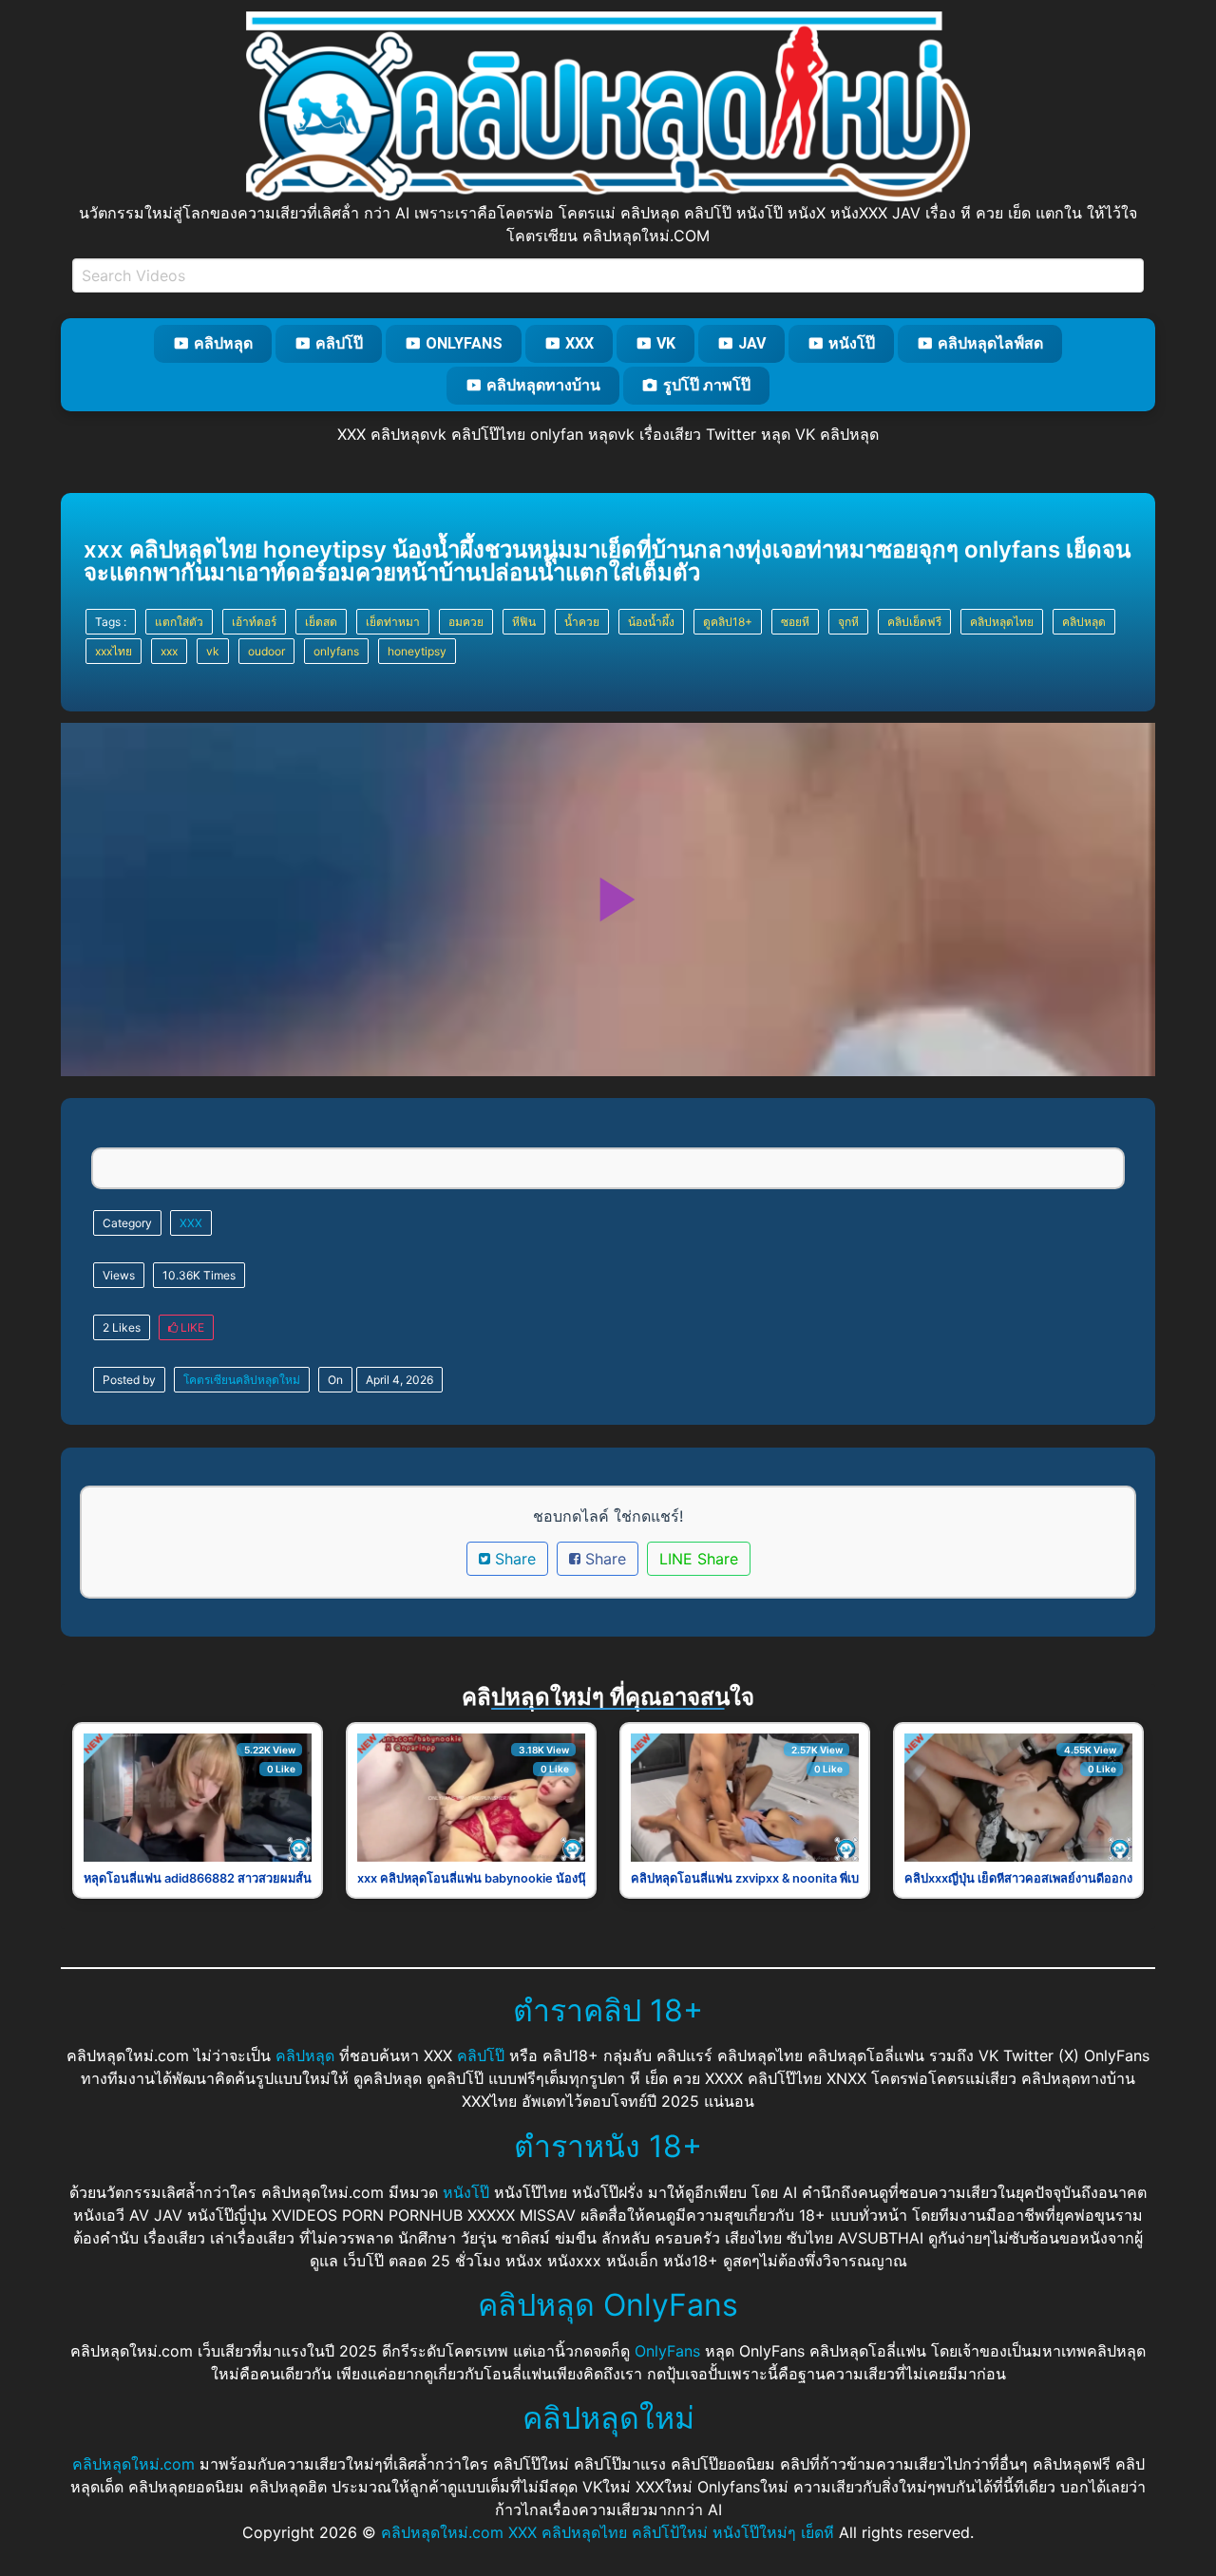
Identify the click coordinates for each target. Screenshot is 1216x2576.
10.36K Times (199, 1275)
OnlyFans (464, 343)
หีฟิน (524, 622)
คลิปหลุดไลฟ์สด (990, 343)
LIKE (191, 1327)
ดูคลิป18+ (728, 622)
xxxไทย (114, 651)
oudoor (266, 651)
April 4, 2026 (399, 1380)
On (335, 1380)
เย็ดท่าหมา (393, 622)
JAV (752, 343)
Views (119, 1275)
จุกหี (848, 622)
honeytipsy (417, 651)
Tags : (111, 622)
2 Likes (122, 1327)
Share (513, 1559)
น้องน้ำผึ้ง (651, 622)
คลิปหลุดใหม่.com (133, 2464)
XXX (579, 343)
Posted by (129, 1380)
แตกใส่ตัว (179, 622)
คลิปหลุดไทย (1002, 622)
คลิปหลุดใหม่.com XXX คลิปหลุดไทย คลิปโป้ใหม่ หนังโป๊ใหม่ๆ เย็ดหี (608, 2532)
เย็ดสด (321, 622)
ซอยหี (795, 622)
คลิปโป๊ (339, 343)
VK (666, 343)
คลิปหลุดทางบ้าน (543, 385)
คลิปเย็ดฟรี (914, 622)
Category (127, 1223)
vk (213, 651)
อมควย (466, 622)
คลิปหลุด (223, 343)
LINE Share (699, 1559)
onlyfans (336, 651)
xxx (169, 651)
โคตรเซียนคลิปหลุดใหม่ (242, 1380)
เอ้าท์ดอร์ (254, 622)
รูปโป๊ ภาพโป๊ (707, 385)
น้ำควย (582, 622)
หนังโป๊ (852, 343)
